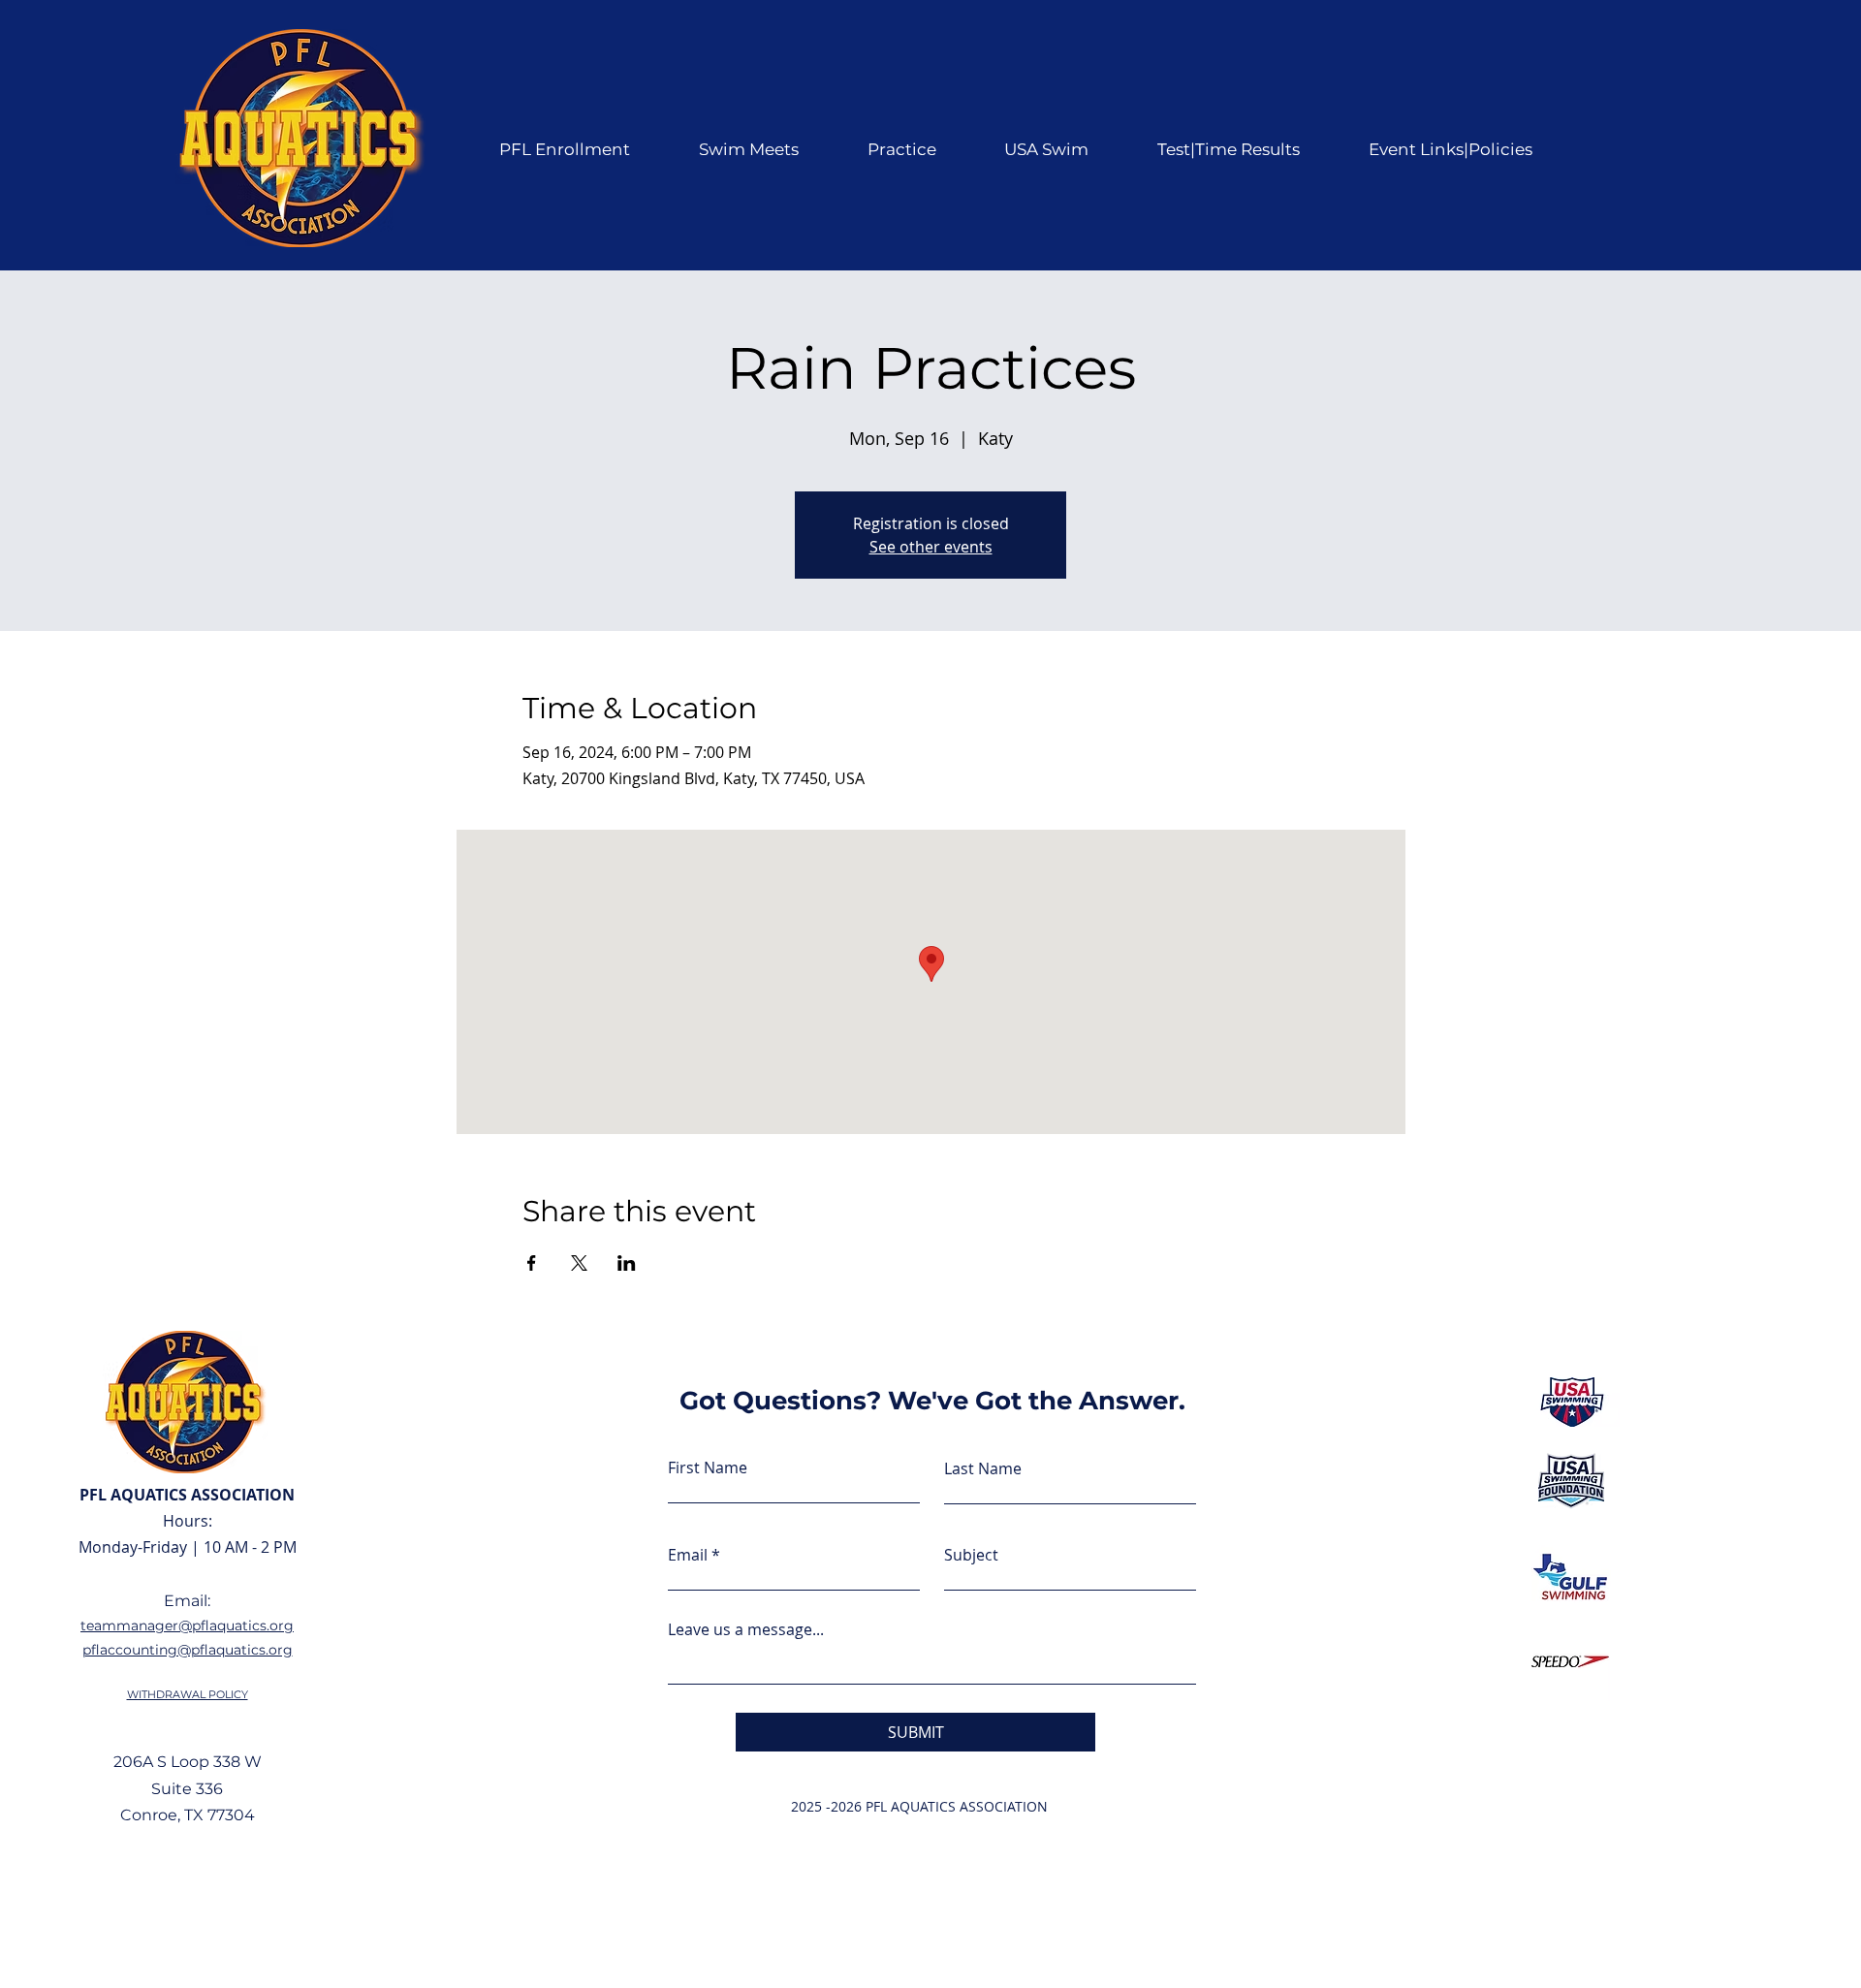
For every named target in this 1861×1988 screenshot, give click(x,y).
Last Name (983, 1468)
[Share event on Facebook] (532, 1263)
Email (688, 1555)
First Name (708, 1467)
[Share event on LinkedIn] (627, 1263)
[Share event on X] (579, 1263)
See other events (931, 547)
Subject (971, 1555)
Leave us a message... (746, 1629)
